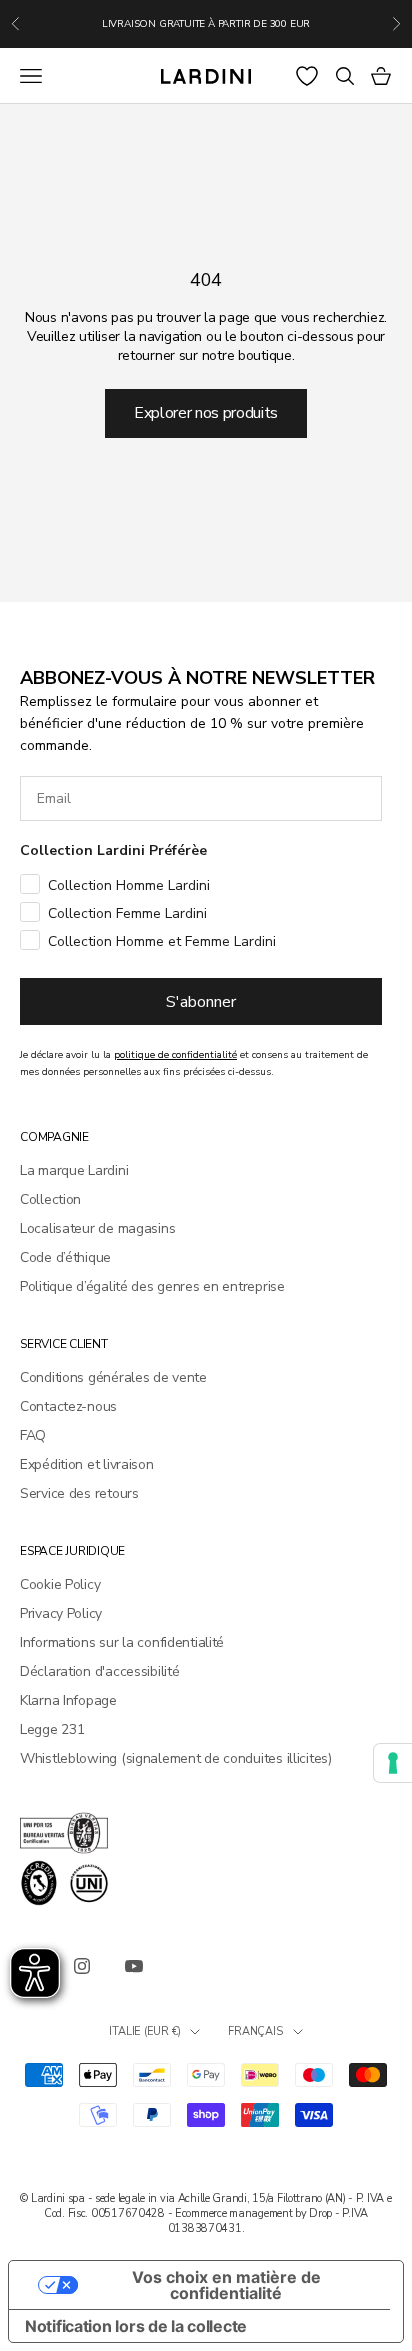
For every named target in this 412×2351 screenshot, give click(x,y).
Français (255, 2031)
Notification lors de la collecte (136, 2326)
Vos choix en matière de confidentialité (226, 2285)
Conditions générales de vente (113, 1377)
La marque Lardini (74, 1170)
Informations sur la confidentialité (122, 1642)
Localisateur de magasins (97, 1228)
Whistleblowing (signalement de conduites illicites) (176, 1758)
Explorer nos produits (206, 413)
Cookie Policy (60, 1584)
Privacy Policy (61, 1613)
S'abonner (201, 1002)
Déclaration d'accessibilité (99, 1671)
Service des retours (79, 1493)
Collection (50, 1199)
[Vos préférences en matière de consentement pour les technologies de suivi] (393, 1763)
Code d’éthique (65, 1257)
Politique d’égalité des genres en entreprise (152, 1286)
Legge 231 (52, 1729)
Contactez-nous (68, 1406)
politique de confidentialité (175, 1055)
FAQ (33, 1435)
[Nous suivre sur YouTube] (134, 1966)
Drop (320, 2213)
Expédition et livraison (87, 1464)
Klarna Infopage (68, 1700)
